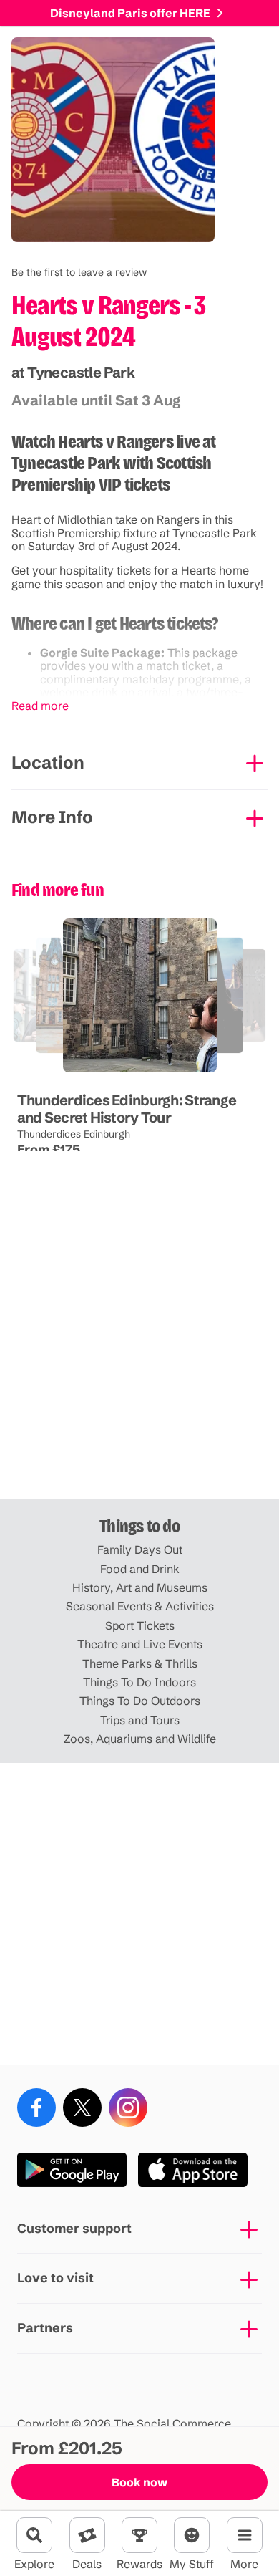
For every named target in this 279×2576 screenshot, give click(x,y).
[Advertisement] (139, 1347)
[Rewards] (139, 2535)
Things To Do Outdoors (140, 1701)
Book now (139, 2482)
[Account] (192, 2535)
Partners (45, 2328)
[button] (79, 272)
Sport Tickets (140, 1625)
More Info (52, 817)
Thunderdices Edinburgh (73, 1133)
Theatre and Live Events (140, 1644)
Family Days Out (140, 1549)
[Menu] (245, 2535)
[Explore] (34, 2535)
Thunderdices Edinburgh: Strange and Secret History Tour (126, 1108)
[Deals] (87, 2535)
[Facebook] (36, 2108)
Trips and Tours (140, 1720)
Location (48, 763)
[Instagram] (128, 2108)
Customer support (74, 2228)
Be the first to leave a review (79, 272)
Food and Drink (140, 1569)
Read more (40, 706)
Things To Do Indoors (139, 1682)
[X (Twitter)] (82, 2108)
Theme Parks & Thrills (140, 1663)
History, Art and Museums (140, 1587)
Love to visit (55, 2278)
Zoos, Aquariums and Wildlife (140, 1739)
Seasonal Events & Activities (140, 1606)
